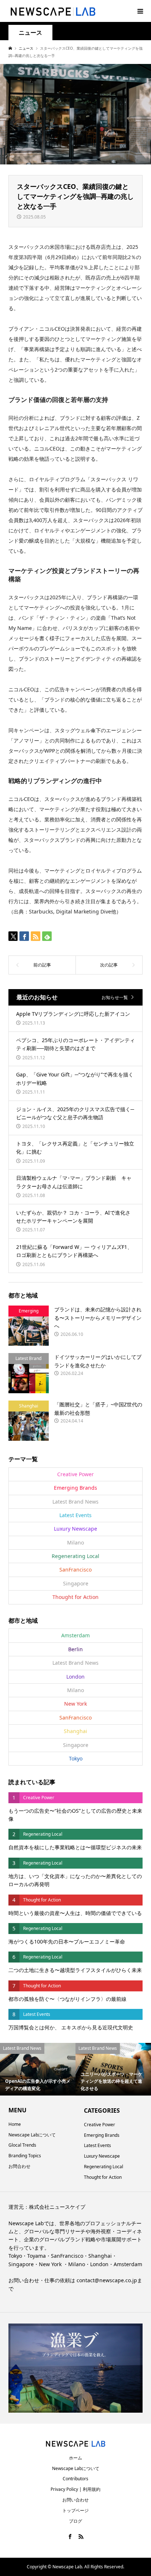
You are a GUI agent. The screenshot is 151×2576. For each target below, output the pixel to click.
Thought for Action (75, 1597)
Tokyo (76, 1758)
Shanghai (75, 1731)
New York (75, 1704)
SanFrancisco (75, 1570)
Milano (75, 1542)
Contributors (75, 2479)
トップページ (75, 2510)
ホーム (75, 2458)
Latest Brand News (75, 1502)
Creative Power (75, 1474)
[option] (38, 2069)
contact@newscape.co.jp (107, 2280)
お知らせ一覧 (115, 997)
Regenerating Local (75, 1556)
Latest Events (75, 1515)
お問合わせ (19, 2166)
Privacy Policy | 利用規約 (75, 2489)
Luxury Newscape (75, 1529)
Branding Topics (25, 2156)
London (75, 1677)
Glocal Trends (22, 2145)
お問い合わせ (75, 2500)
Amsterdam (75, 1635)
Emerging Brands (75, 1488)
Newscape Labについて (32, 2135)
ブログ (75, 2521)
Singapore (76, 1583)
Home (15, 2124)
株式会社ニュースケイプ (57, 2207)
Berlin (75, 1649)
